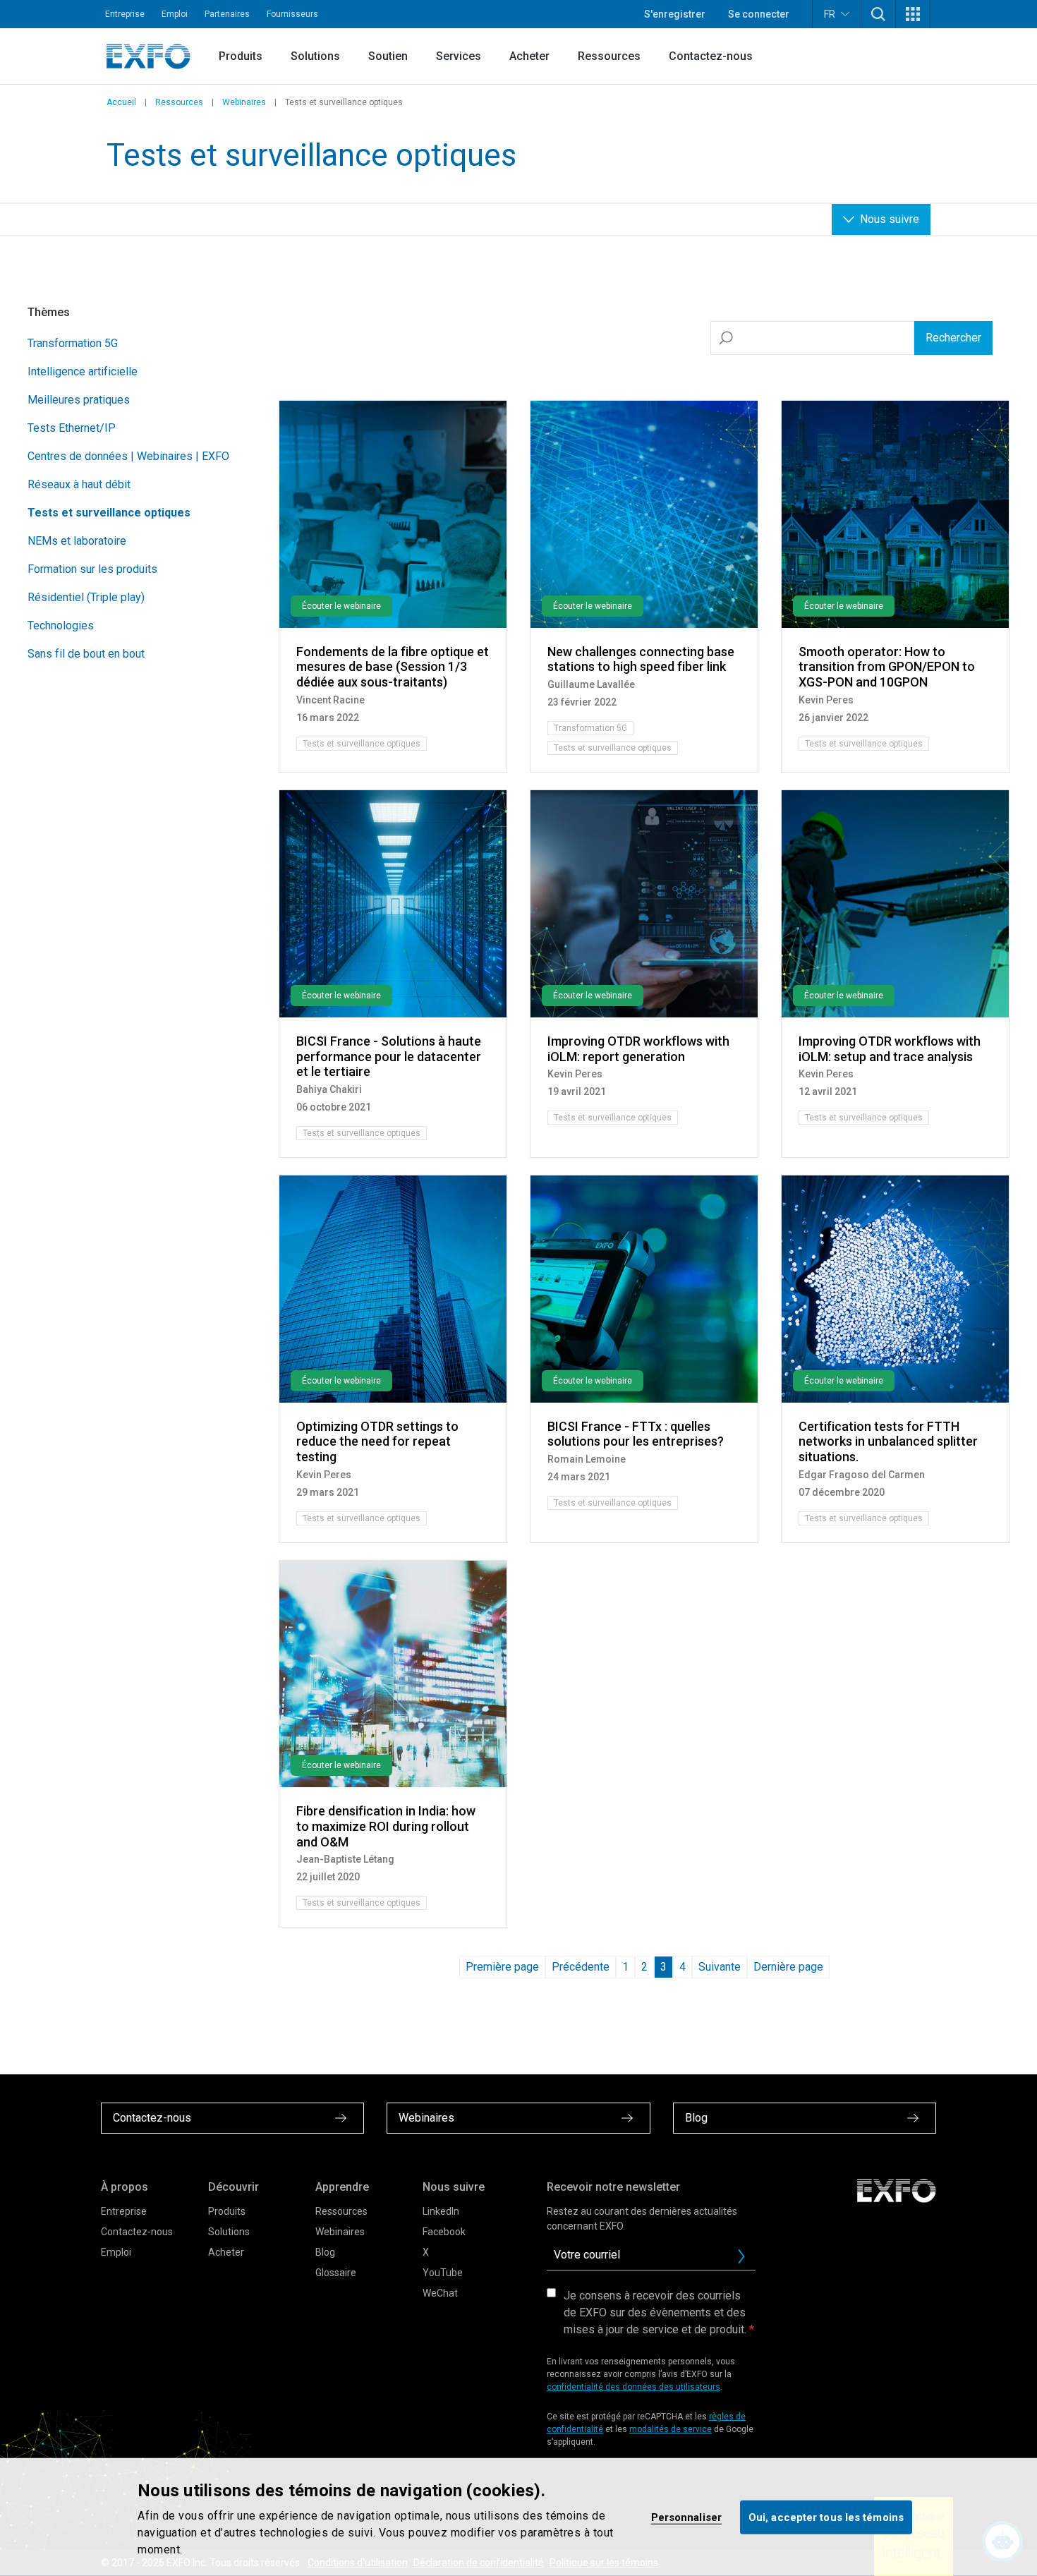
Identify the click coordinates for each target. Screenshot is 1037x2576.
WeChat (440, 2293)
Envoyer (741, 2256)
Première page (502, 1967)
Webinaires (244, 102)
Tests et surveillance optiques (109, 513)
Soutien (388, 56)
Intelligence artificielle (83, 371)
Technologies (61, 625)
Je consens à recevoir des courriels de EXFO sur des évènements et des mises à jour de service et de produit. (655, 2312)
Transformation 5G (73, 343)
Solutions (315, 56)
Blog (325, 2252)
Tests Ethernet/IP (72, 428)
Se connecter (759, 14)
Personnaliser (686, 2517)
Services (459, 56)
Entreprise (125, 14)
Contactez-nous (711, 56)
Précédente (581, 1967)
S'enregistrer (675, 14)
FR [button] (830, 14)
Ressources (609, 56)
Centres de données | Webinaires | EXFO (128, 456)
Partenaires (227, 14)
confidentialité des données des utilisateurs (633, 2387)
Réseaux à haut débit (79, 484)
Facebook (444, 2232)
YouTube (443, 2273)
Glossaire (336, 2273)
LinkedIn (441, 2211)
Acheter (529, 56)
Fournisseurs (292, 14)
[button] (878, 14)
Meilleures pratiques (79, 400)
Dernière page (788, 1967)
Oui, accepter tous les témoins (826, 2517)
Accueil (121, 102)
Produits (241, 56)
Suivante (720, 1967)
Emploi (175, 14)
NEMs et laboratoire (77, 541)
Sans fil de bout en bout (86, 654)
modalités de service (671, 2429)
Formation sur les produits (92, 569)
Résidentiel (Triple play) (86, 597)
